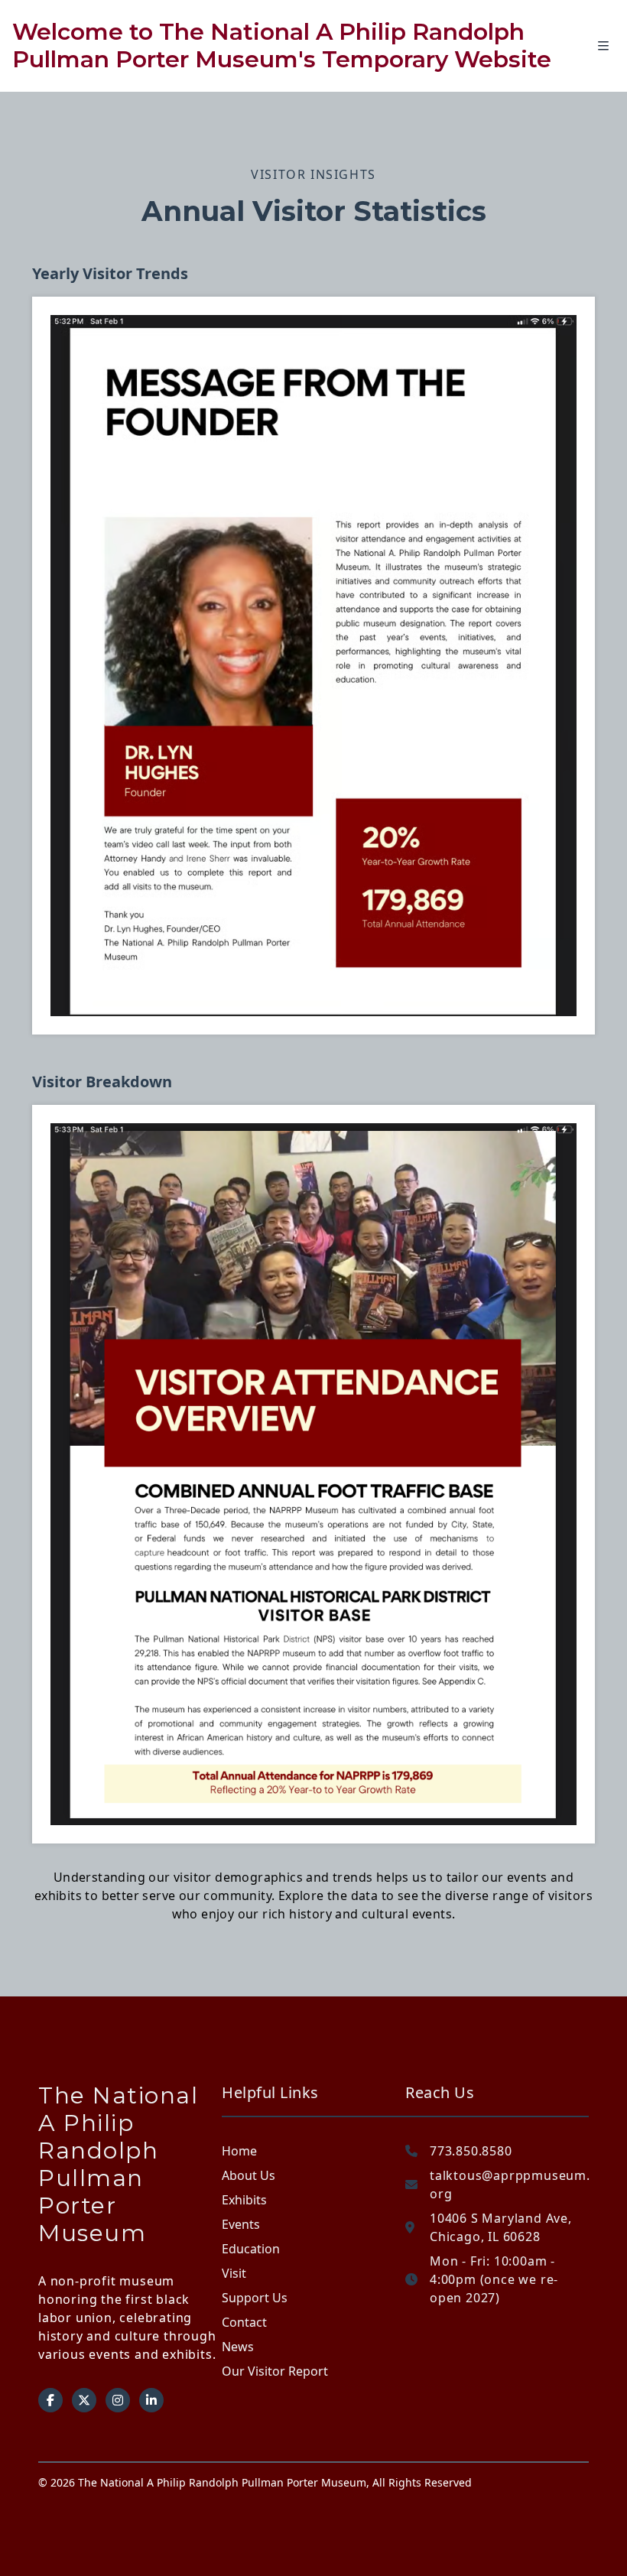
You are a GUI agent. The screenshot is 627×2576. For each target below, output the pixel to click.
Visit (234, 2273)
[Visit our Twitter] (84, 2400)
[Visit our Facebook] (50, 2400)
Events (241, 2224)
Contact (244, 2322)
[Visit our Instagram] (118, 2400)
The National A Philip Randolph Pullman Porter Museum (118, 2165)
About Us (249, 2175)
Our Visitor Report (275, 2371)
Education (251, 2249)
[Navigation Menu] (612, 46)
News (238, 2347)
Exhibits (244, 2200)
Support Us (255, 2298)
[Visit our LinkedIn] (151, 2400)
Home (239, 2151)
